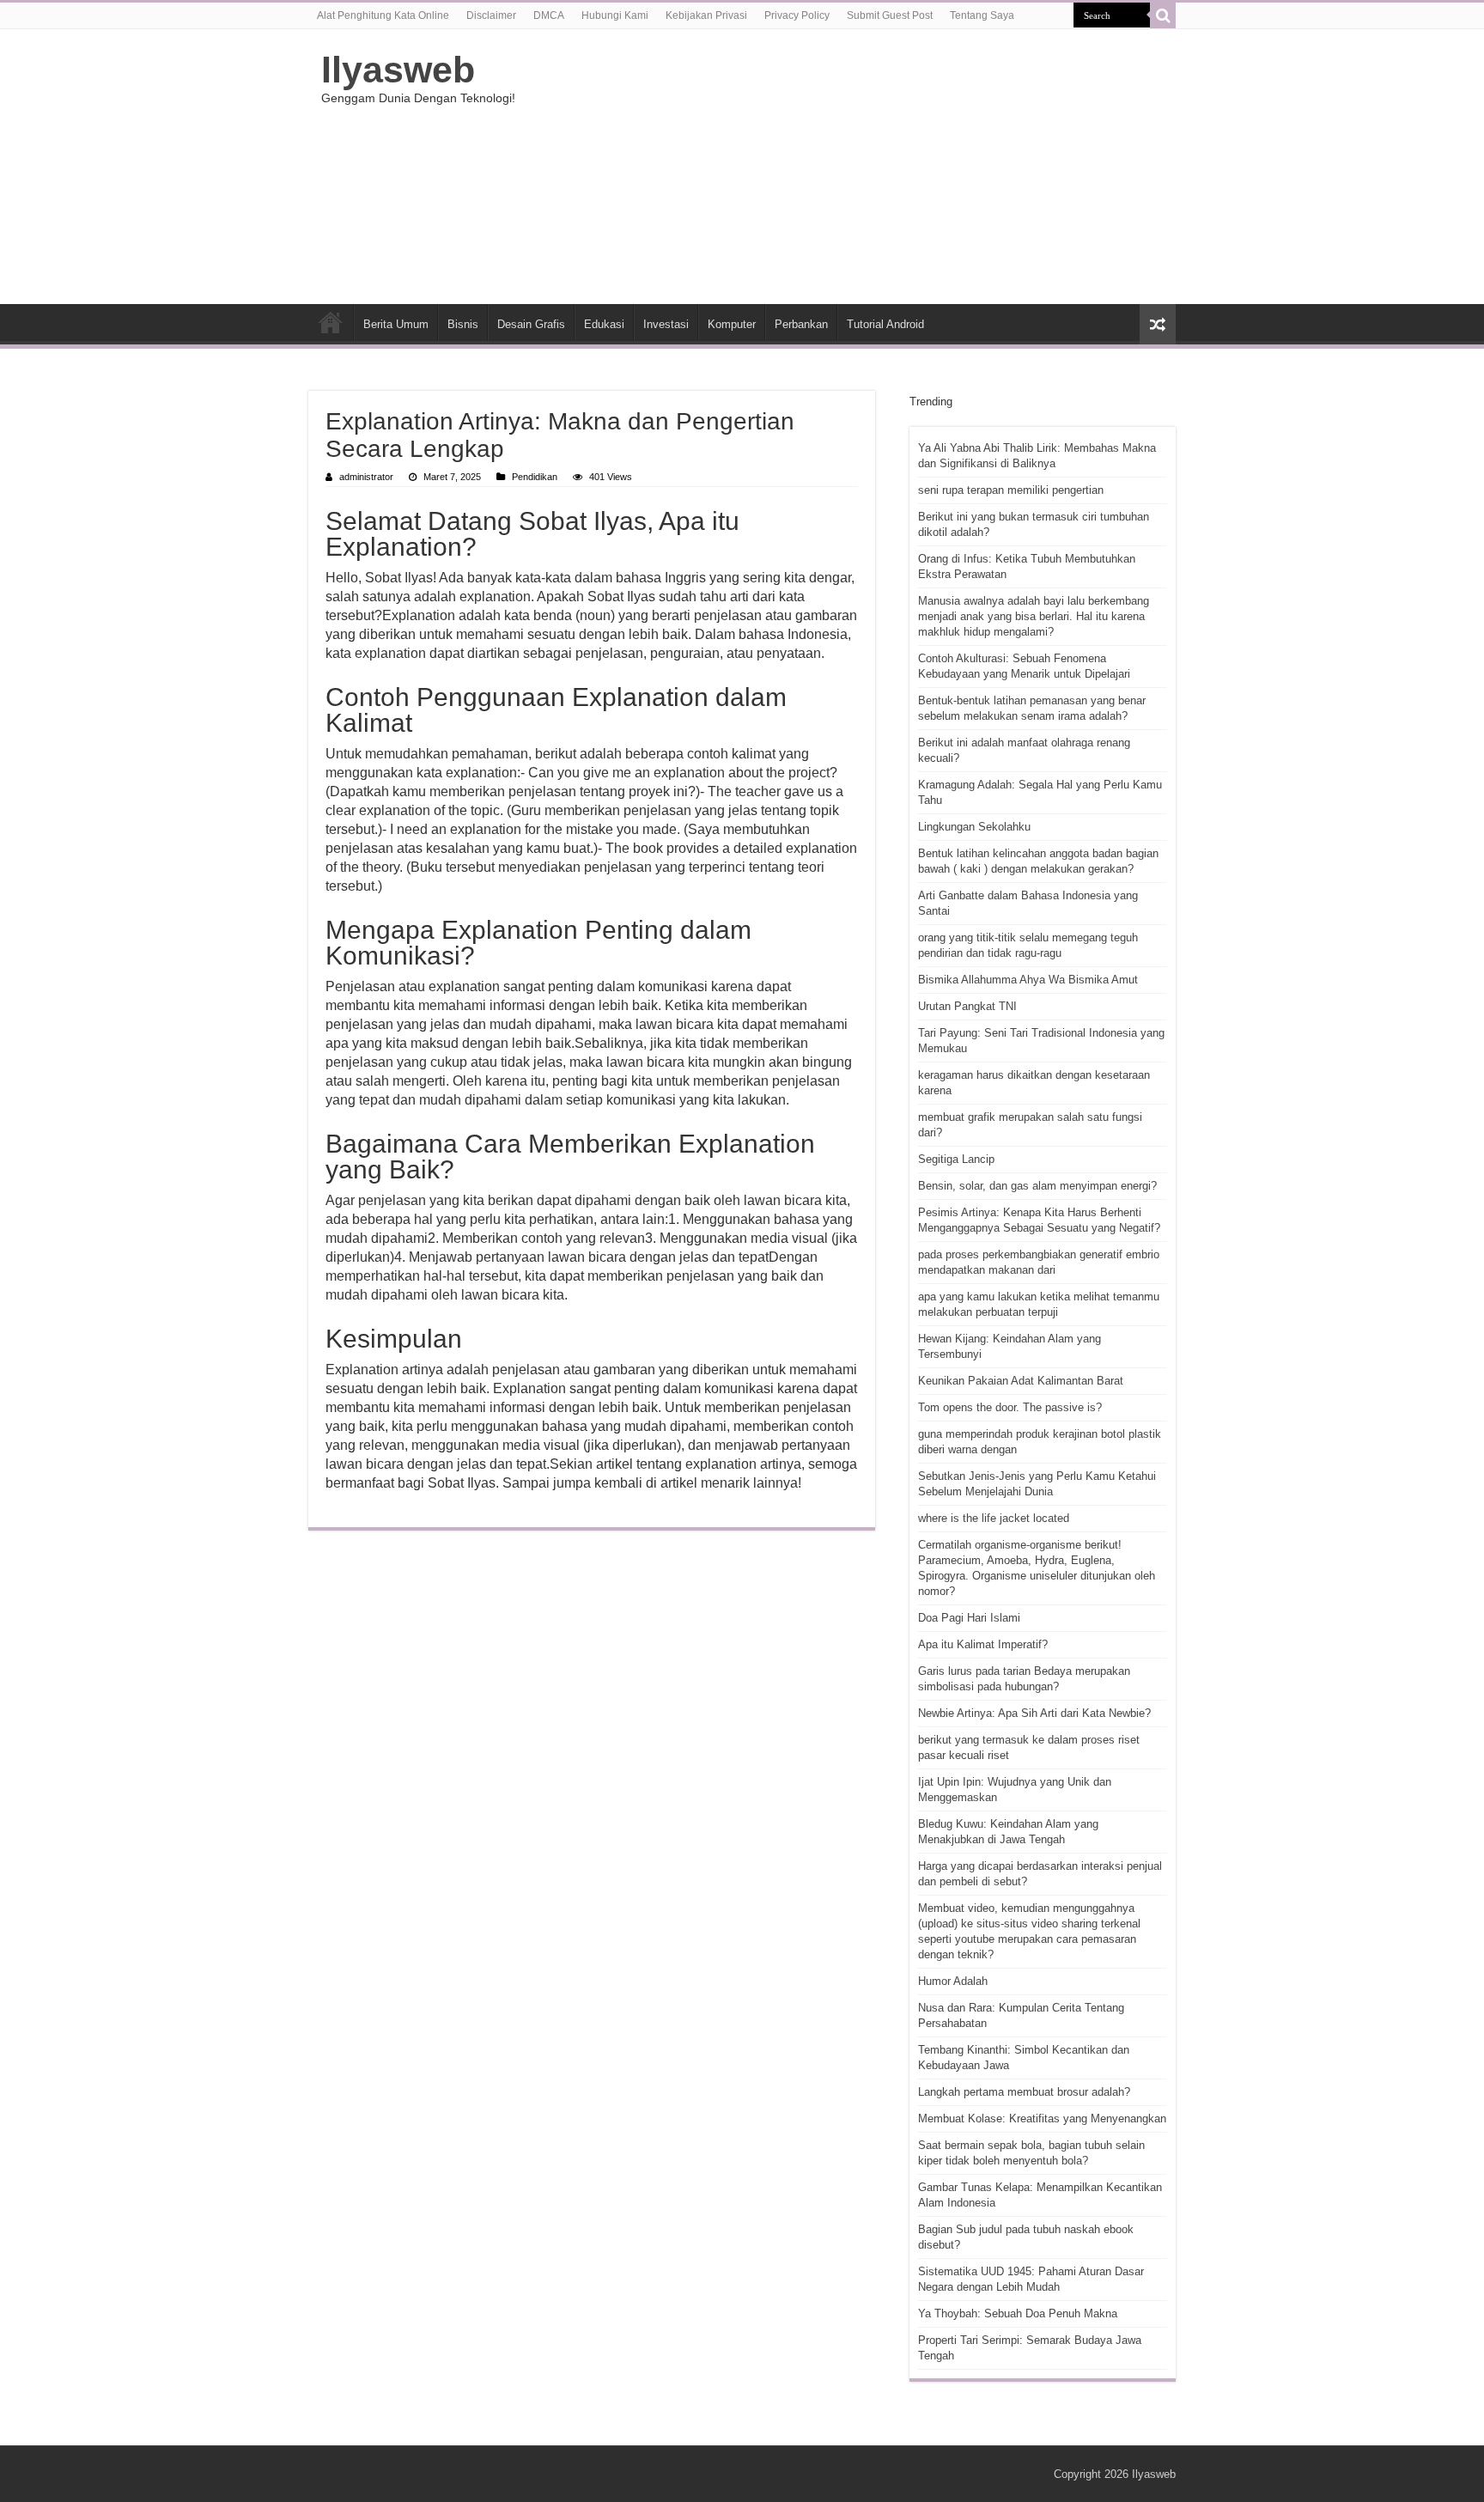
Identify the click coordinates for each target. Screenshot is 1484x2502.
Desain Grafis (531, 324)
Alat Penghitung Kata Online (383, 15)
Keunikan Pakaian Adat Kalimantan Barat (1021, 1381)
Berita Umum (396, 324)
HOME (331, 322)
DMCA (549, 15)
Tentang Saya (982, 15)
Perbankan (801, 324)
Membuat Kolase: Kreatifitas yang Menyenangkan (1042, 2118)
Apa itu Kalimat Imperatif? (983, 1644)
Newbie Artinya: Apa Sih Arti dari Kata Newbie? (1034, 1713)
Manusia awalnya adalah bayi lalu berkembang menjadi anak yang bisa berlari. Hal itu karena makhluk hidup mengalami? (1034, 616)
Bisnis (463, 324)
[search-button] (1163, 15)
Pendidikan (535, 477)
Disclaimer (491, 15)
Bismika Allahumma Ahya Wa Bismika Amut (1028, 980)
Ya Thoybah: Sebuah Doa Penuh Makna (1018, 2313)
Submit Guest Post (890, 15)
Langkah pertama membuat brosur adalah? (1024, 2092)
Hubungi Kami (615, 15)
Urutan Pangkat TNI (967, 1006)
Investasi (666, 324)
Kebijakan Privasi (706, 15)
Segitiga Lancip (956, 1159)
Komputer (732, 324)
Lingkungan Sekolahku (974, 827)
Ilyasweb (398, 70)
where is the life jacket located (994, 1518)
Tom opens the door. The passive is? (1010, 1407)
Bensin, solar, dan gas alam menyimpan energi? (1037, 1186)
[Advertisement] (850, 167)
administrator (366, 477)
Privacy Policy (797, 15)
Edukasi (604, 324)
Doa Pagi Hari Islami (969, 1618)
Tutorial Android (885, 324)
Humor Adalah (953, 1981)
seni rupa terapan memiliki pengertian (1011, 490)
